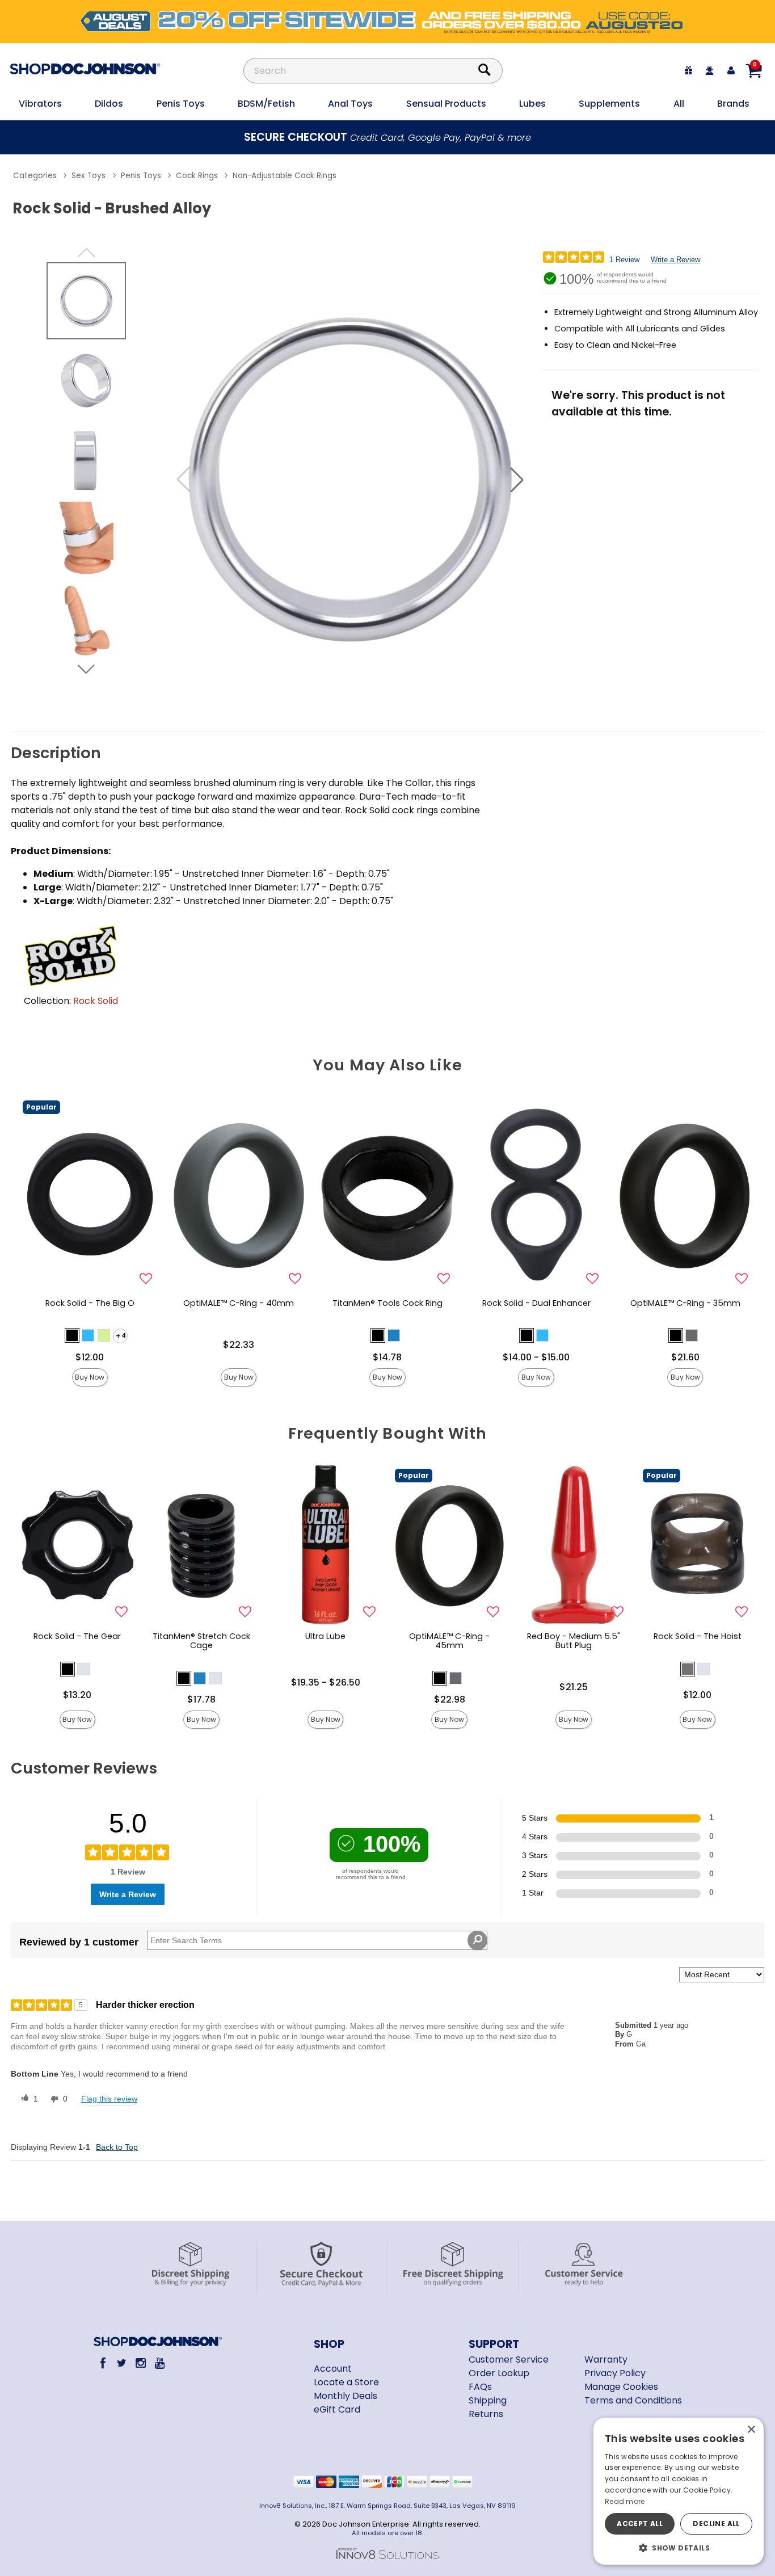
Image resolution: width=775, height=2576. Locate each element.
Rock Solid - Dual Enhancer (536, 1303)
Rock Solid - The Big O (90, 1303)
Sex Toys (89, 176)
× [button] (751, 2430)
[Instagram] (140, 2363)
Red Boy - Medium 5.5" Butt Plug (574, 1641)
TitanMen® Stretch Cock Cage (201, 1641)
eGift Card (337, 2409)
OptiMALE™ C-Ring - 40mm (239, 1303)
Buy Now (90, 1377)
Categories (35, 176)
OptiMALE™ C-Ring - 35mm (685, 1303)
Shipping (488, 2400)
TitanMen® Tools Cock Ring (387, 1303)
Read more (625, 2501)
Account (333, 2369)
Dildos (109, 104)
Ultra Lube (325, 1636)
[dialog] (679, 2491)
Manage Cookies (621, 2387)
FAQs (480, 2387)
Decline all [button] (716, 2524)
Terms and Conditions (633, 2400)
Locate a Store (346, 2382)
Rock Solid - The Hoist (698, 1636)
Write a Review (675, 260)
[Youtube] (160, 2363)
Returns (486, 2414)
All (679, 104)
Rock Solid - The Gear (77, 1636)
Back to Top (117, 2147)
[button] (517, 480)
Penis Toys (181, 104)
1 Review (624, 260)
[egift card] (689, 71)
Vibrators (40, 104)
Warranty (606, 2359)
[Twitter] (122, 2363)
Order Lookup (499, 2373)
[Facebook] (102, 2363)
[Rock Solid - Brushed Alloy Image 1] (350, 480)
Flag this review (109, 2099)
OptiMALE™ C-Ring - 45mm (449, 1641)
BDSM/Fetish (266, 104)
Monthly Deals (346, 2396)
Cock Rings (197, 176)
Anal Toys (350, 104)
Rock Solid (96, 1001)
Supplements (609, 104)
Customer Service (509, 2359)
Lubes (532, 104)
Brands (733, 104)
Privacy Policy (615, 2373)
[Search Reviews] (477, 1940)
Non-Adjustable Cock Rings (285, 176)
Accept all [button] (640, 2524)
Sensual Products (446, 104)
